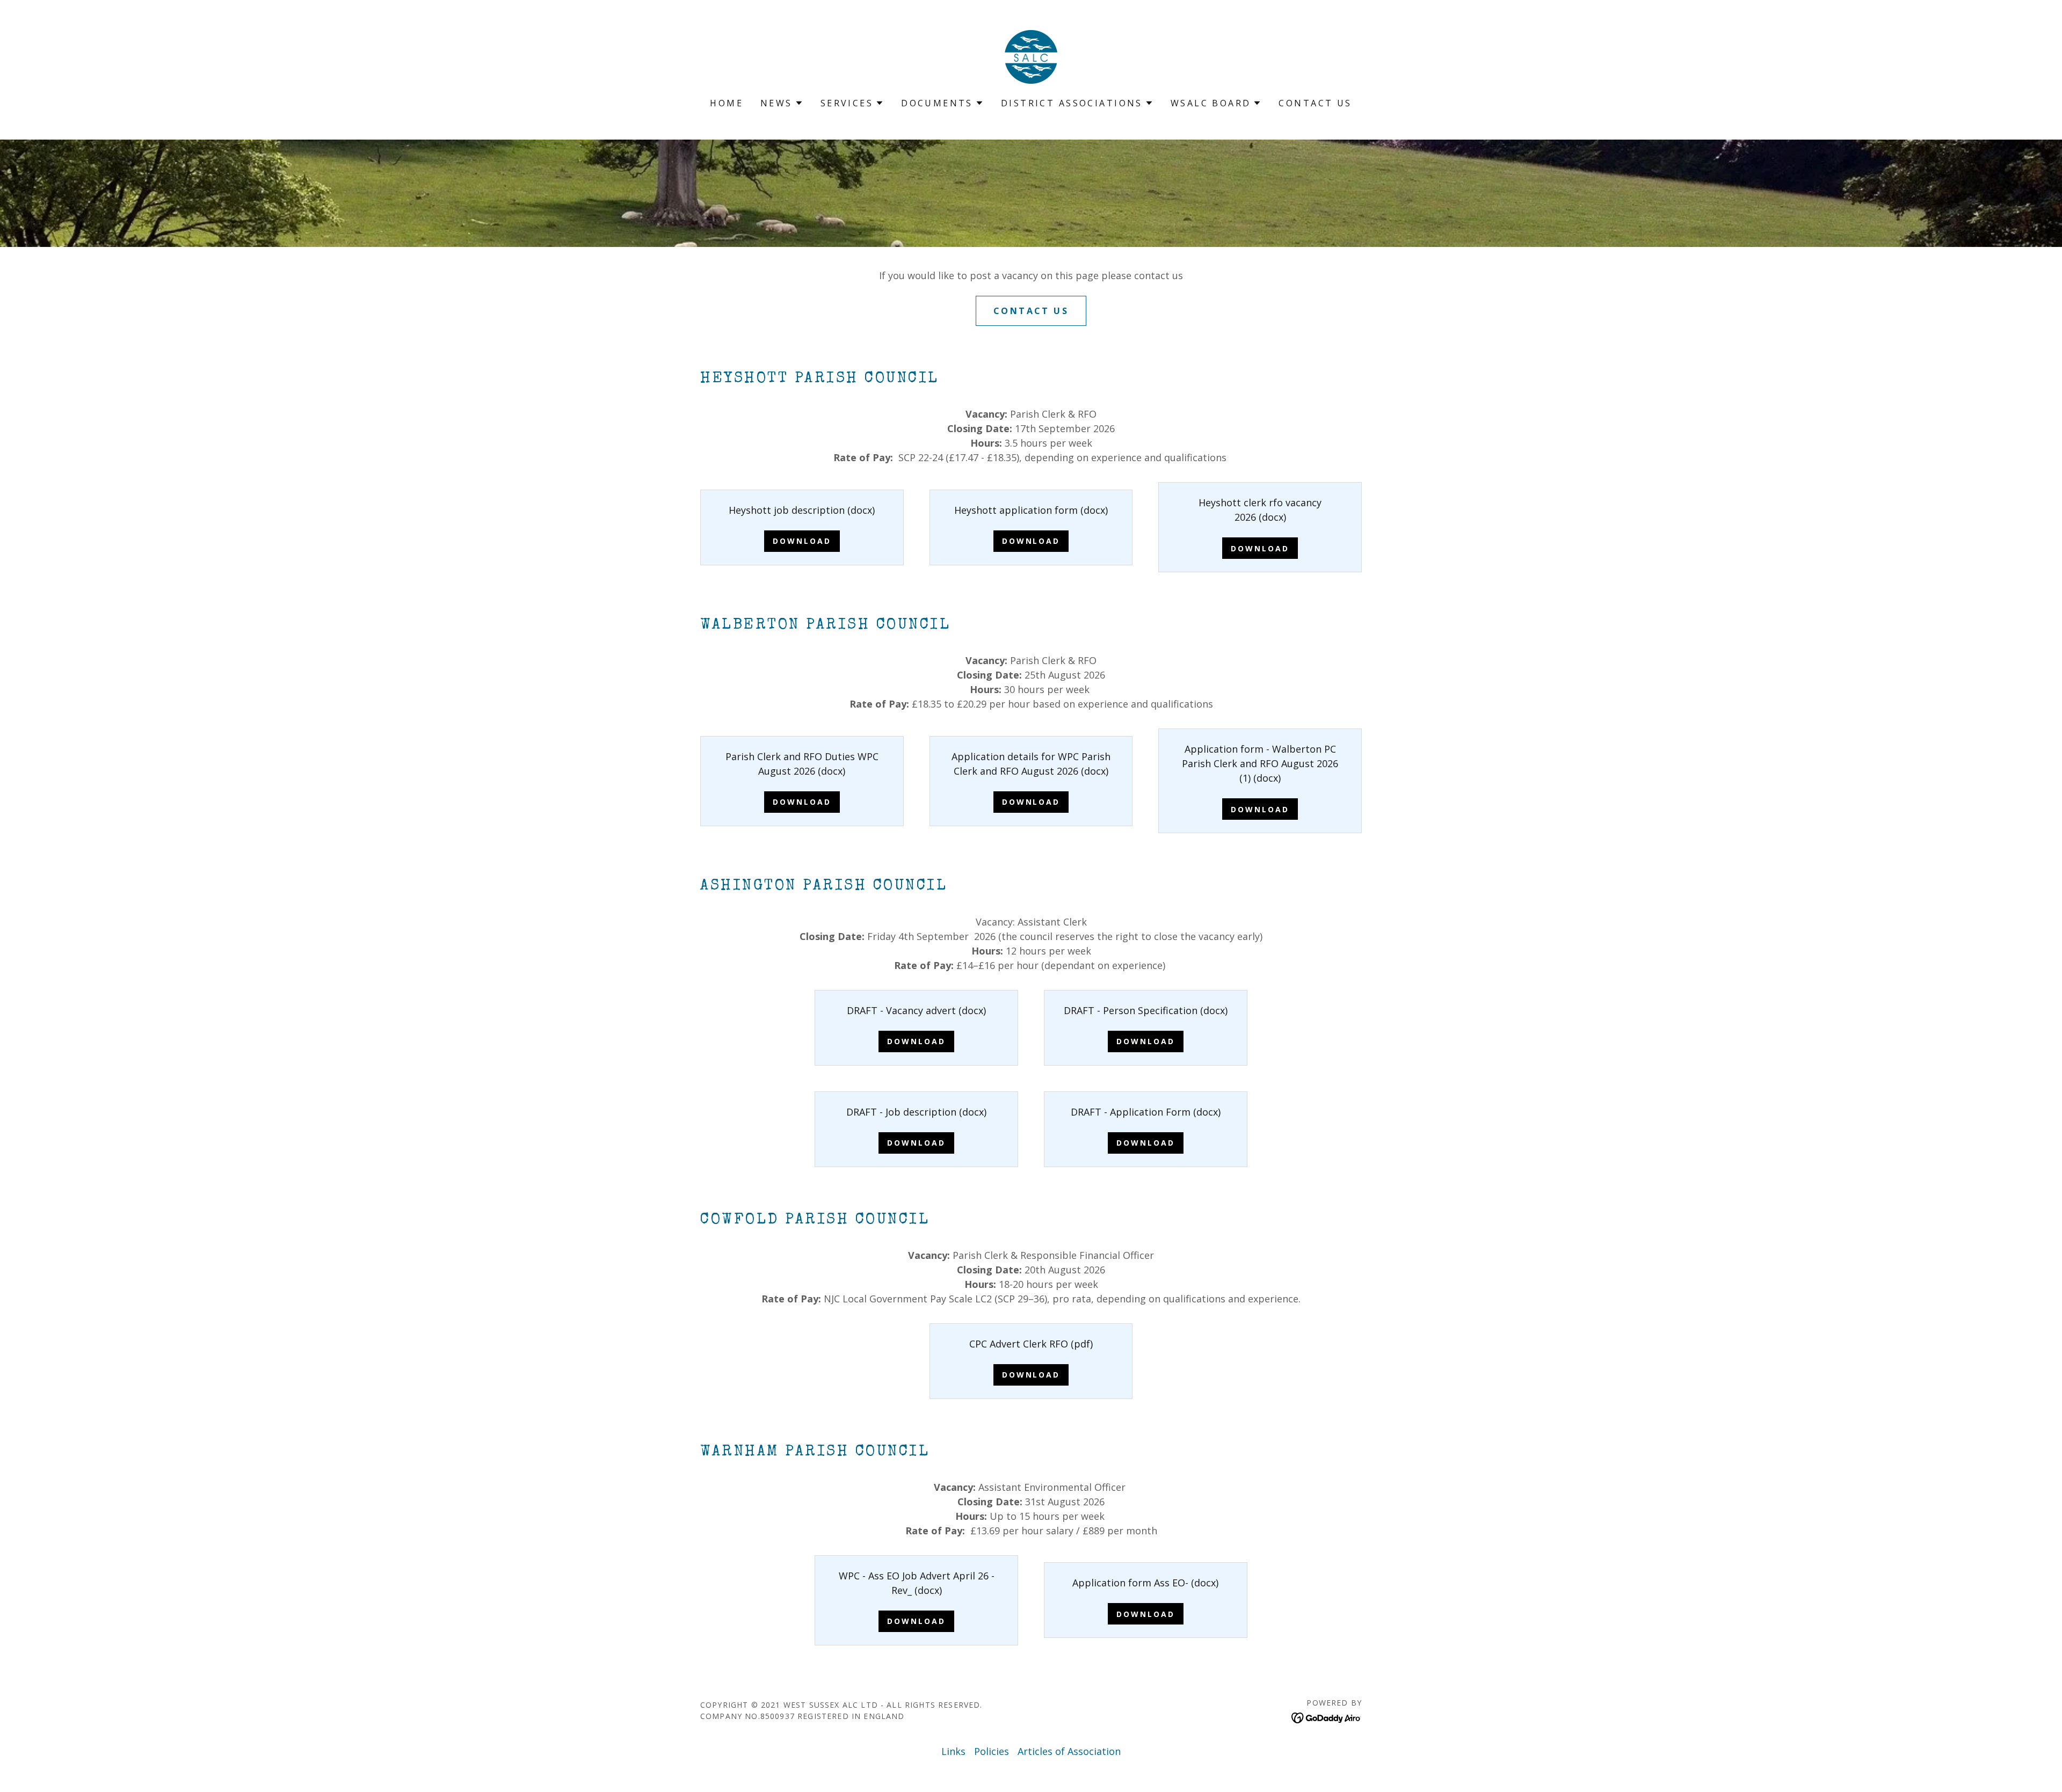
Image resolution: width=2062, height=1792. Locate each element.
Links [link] (953, 1751)
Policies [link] (992, 1751)
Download (802, 541)
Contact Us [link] (1315, 103)
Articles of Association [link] (1069, 1751)
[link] (1031, 56)
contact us (1031, 311)
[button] (782, 103)
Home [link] (727, 103)
